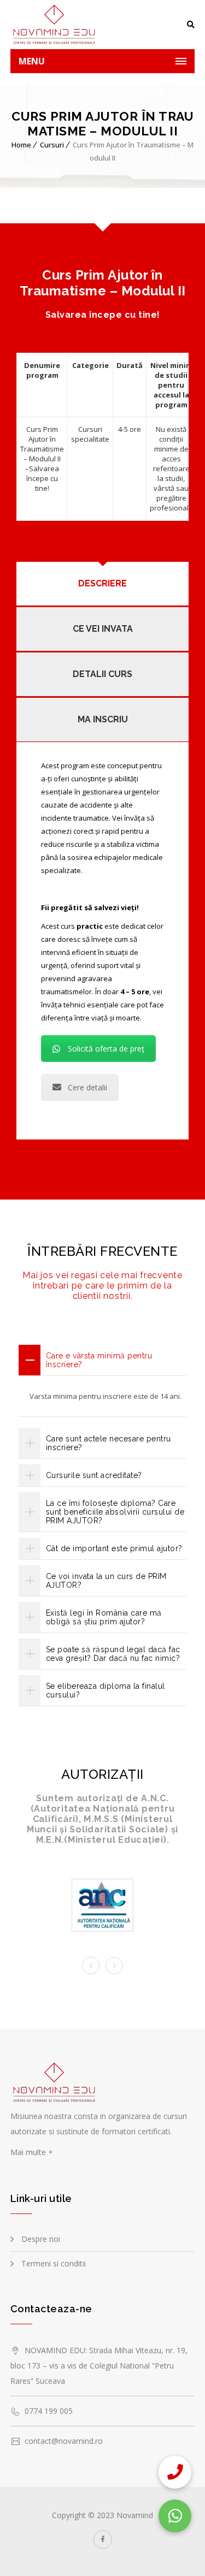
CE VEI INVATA (103, 629)
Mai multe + (32, 2152)
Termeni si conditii (54, 2263)
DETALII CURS (102, 674)
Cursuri (52, 145)
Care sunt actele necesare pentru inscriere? (109, 1443)
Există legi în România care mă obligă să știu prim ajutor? (104, 1617)
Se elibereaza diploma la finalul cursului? (106, 1690)
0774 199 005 (49, 2411)
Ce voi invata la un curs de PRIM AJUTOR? (106, 1581)
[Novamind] (57, 25)
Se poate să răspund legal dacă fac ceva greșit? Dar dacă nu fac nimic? (113, 1654)
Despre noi (41, 2239)
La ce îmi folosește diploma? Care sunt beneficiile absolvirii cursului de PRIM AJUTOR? (115, 1512)
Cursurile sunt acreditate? (94, 1475)
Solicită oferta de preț (106, 1049)
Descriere (102, 583)
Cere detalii (87, 1087)
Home (21, 145)
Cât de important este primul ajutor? (114, 1548)
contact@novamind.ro (64, 2441)
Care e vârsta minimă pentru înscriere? (99, 1360)
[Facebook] (103, 2539)
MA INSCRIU (103, 719)
